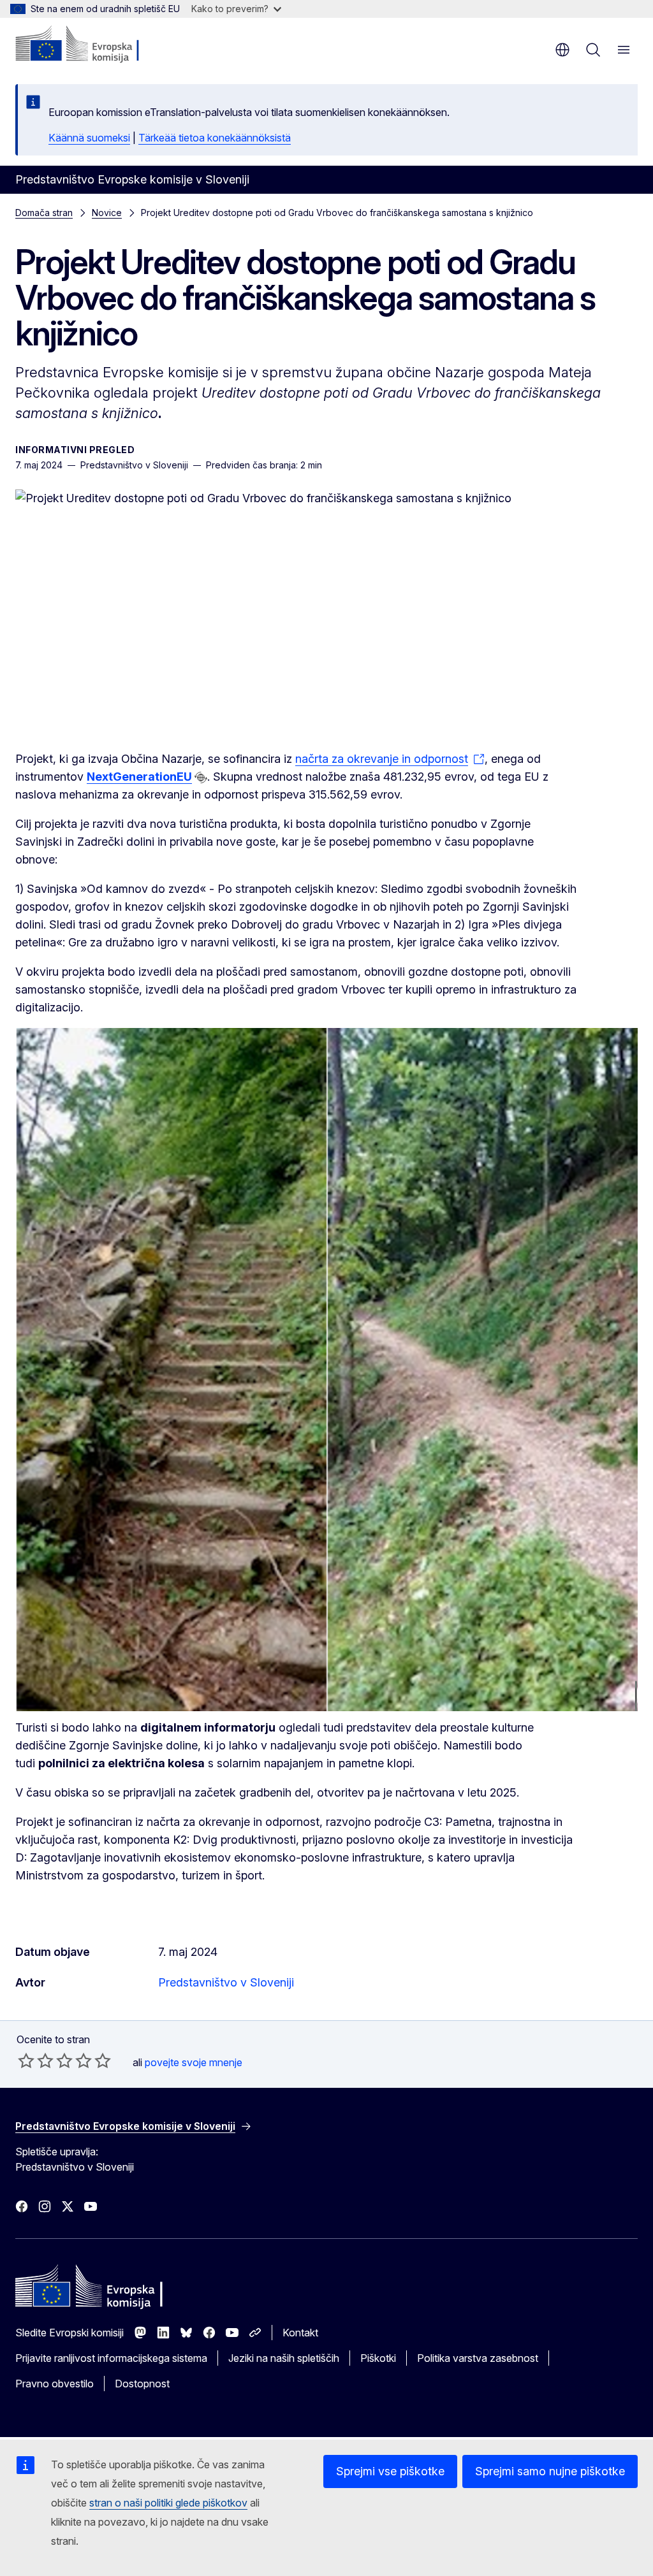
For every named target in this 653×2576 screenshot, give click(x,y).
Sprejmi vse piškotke (390, 2471)
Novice (107, 213)
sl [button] (562, 50)
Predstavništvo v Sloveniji (226, 1982)
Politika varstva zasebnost (478, 2358)
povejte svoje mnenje (194, 2062)
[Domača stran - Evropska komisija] (93, 45)
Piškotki (378, 2358)
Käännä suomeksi (89, 138)
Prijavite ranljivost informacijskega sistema (111, 2358)
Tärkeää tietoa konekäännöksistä (215, 138)
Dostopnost (142, 2384)
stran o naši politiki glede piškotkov (168, 2503)
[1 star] (26, 2060)
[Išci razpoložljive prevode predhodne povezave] (201, 778)
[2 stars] (36, 2060)
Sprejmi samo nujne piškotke (550, 2471)
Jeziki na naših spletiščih (284, 2358)
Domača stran (44, 213)
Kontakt (300, 2333)
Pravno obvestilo (55, 2384)
